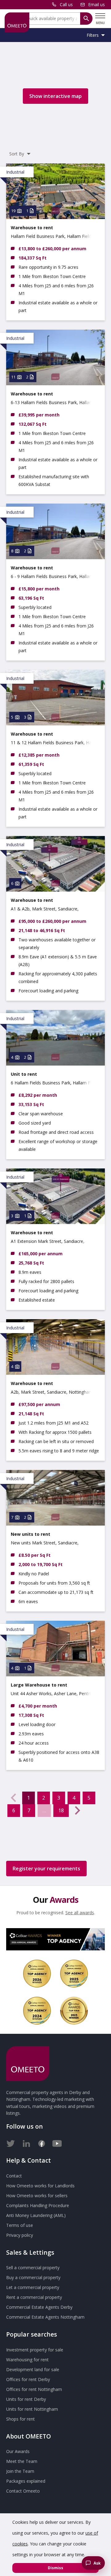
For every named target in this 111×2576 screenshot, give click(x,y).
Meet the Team (22, 2461)
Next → (77, 1810)
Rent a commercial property (34, 2297)
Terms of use (20, 2225)
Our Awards (18, 2451)
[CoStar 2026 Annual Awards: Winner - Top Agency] (55, 1939)
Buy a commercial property (33, 2277)
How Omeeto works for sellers (37, 2196)
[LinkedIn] (26, 2142)
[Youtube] (57, 2142)
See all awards (80, 1913)
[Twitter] (11, 2142)
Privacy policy (20, 2235)
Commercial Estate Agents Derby (39, 2307)
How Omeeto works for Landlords (40, 2186)
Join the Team (20, 2471)
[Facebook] (42, 2142)
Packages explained (26, 2481)
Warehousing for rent (27, 2360)
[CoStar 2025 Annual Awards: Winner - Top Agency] (74, 1974)
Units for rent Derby (26, 2399)
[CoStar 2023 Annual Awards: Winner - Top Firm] (74, 2011)
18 (61, 1810)
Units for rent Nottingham (32, 2409)
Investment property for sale (35, 2350)
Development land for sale (33, 2369)
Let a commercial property (33, 2287)
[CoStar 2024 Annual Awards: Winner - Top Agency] (37, 2011)
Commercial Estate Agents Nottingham (45, 2317)
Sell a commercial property (33, 2268)
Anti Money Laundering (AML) (36, 2215)
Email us (97, 4)
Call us (66, 4)
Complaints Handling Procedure (38, 2205)
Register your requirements (46, 1869)
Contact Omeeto (23, 2491)
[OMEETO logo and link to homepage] (17, 22)
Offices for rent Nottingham (34, 2389)
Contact (14, 2176)
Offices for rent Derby (28, 2379)
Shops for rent (21, 2419)
